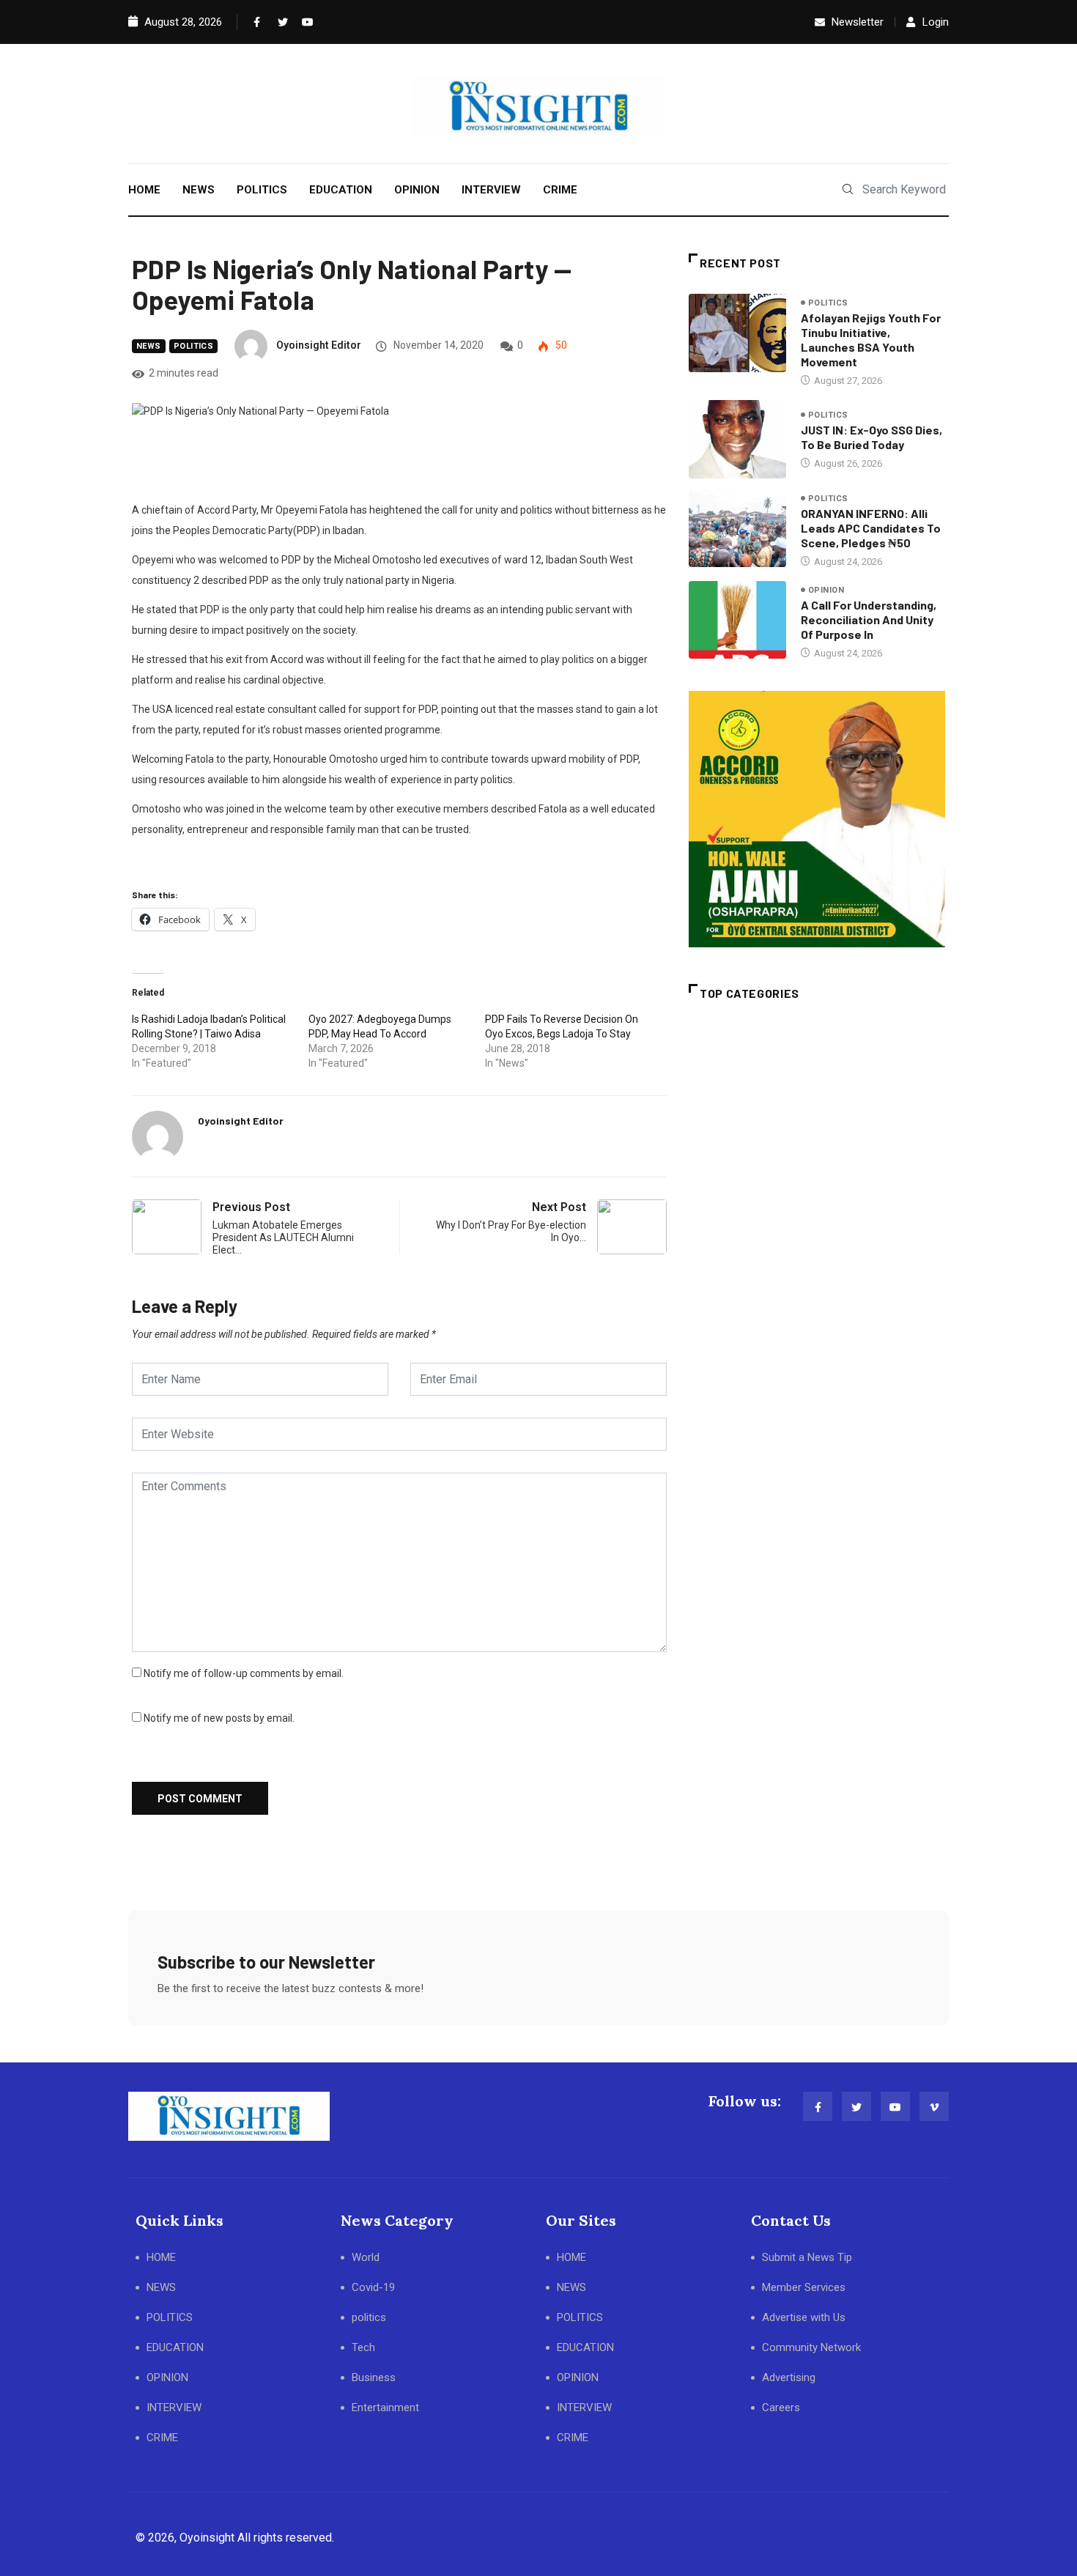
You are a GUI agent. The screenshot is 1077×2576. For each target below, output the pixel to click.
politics (194, 346)
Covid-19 (373, 2287)
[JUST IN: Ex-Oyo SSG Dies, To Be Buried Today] (737, 439)
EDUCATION (341, 190)
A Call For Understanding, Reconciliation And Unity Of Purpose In (869, 619)
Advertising (789, 2377)
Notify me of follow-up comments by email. (244, 1673)
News (149, 346)
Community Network (811, 2347)
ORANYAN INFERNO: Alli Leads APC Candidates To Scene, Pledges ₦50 (871, 528)
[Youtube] (304, 22)
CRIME (560, 190)
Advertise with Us (804, 2317)
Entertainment (385, 2407)
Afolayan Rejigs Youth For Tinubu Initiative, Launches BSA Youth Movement (871, 340)
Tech (363, 2347)
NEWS (199, 190)
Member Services (804, 2287)
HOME (144, 190)
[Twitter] (280, 22)
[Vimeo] (934, 2106)
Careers (781, 2407)
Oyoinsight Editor (319, 345)
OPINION (417, 190)
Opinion (826, 590)
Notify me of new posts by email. (219, 1718)
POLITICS (262, 190)
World (366, 2257)
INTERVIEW (491, 190)
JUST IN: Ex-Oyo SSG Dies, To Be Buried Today (871, 437)
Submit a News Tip (807, 2257)
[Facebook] (256, 22)
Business (374, 2377)
